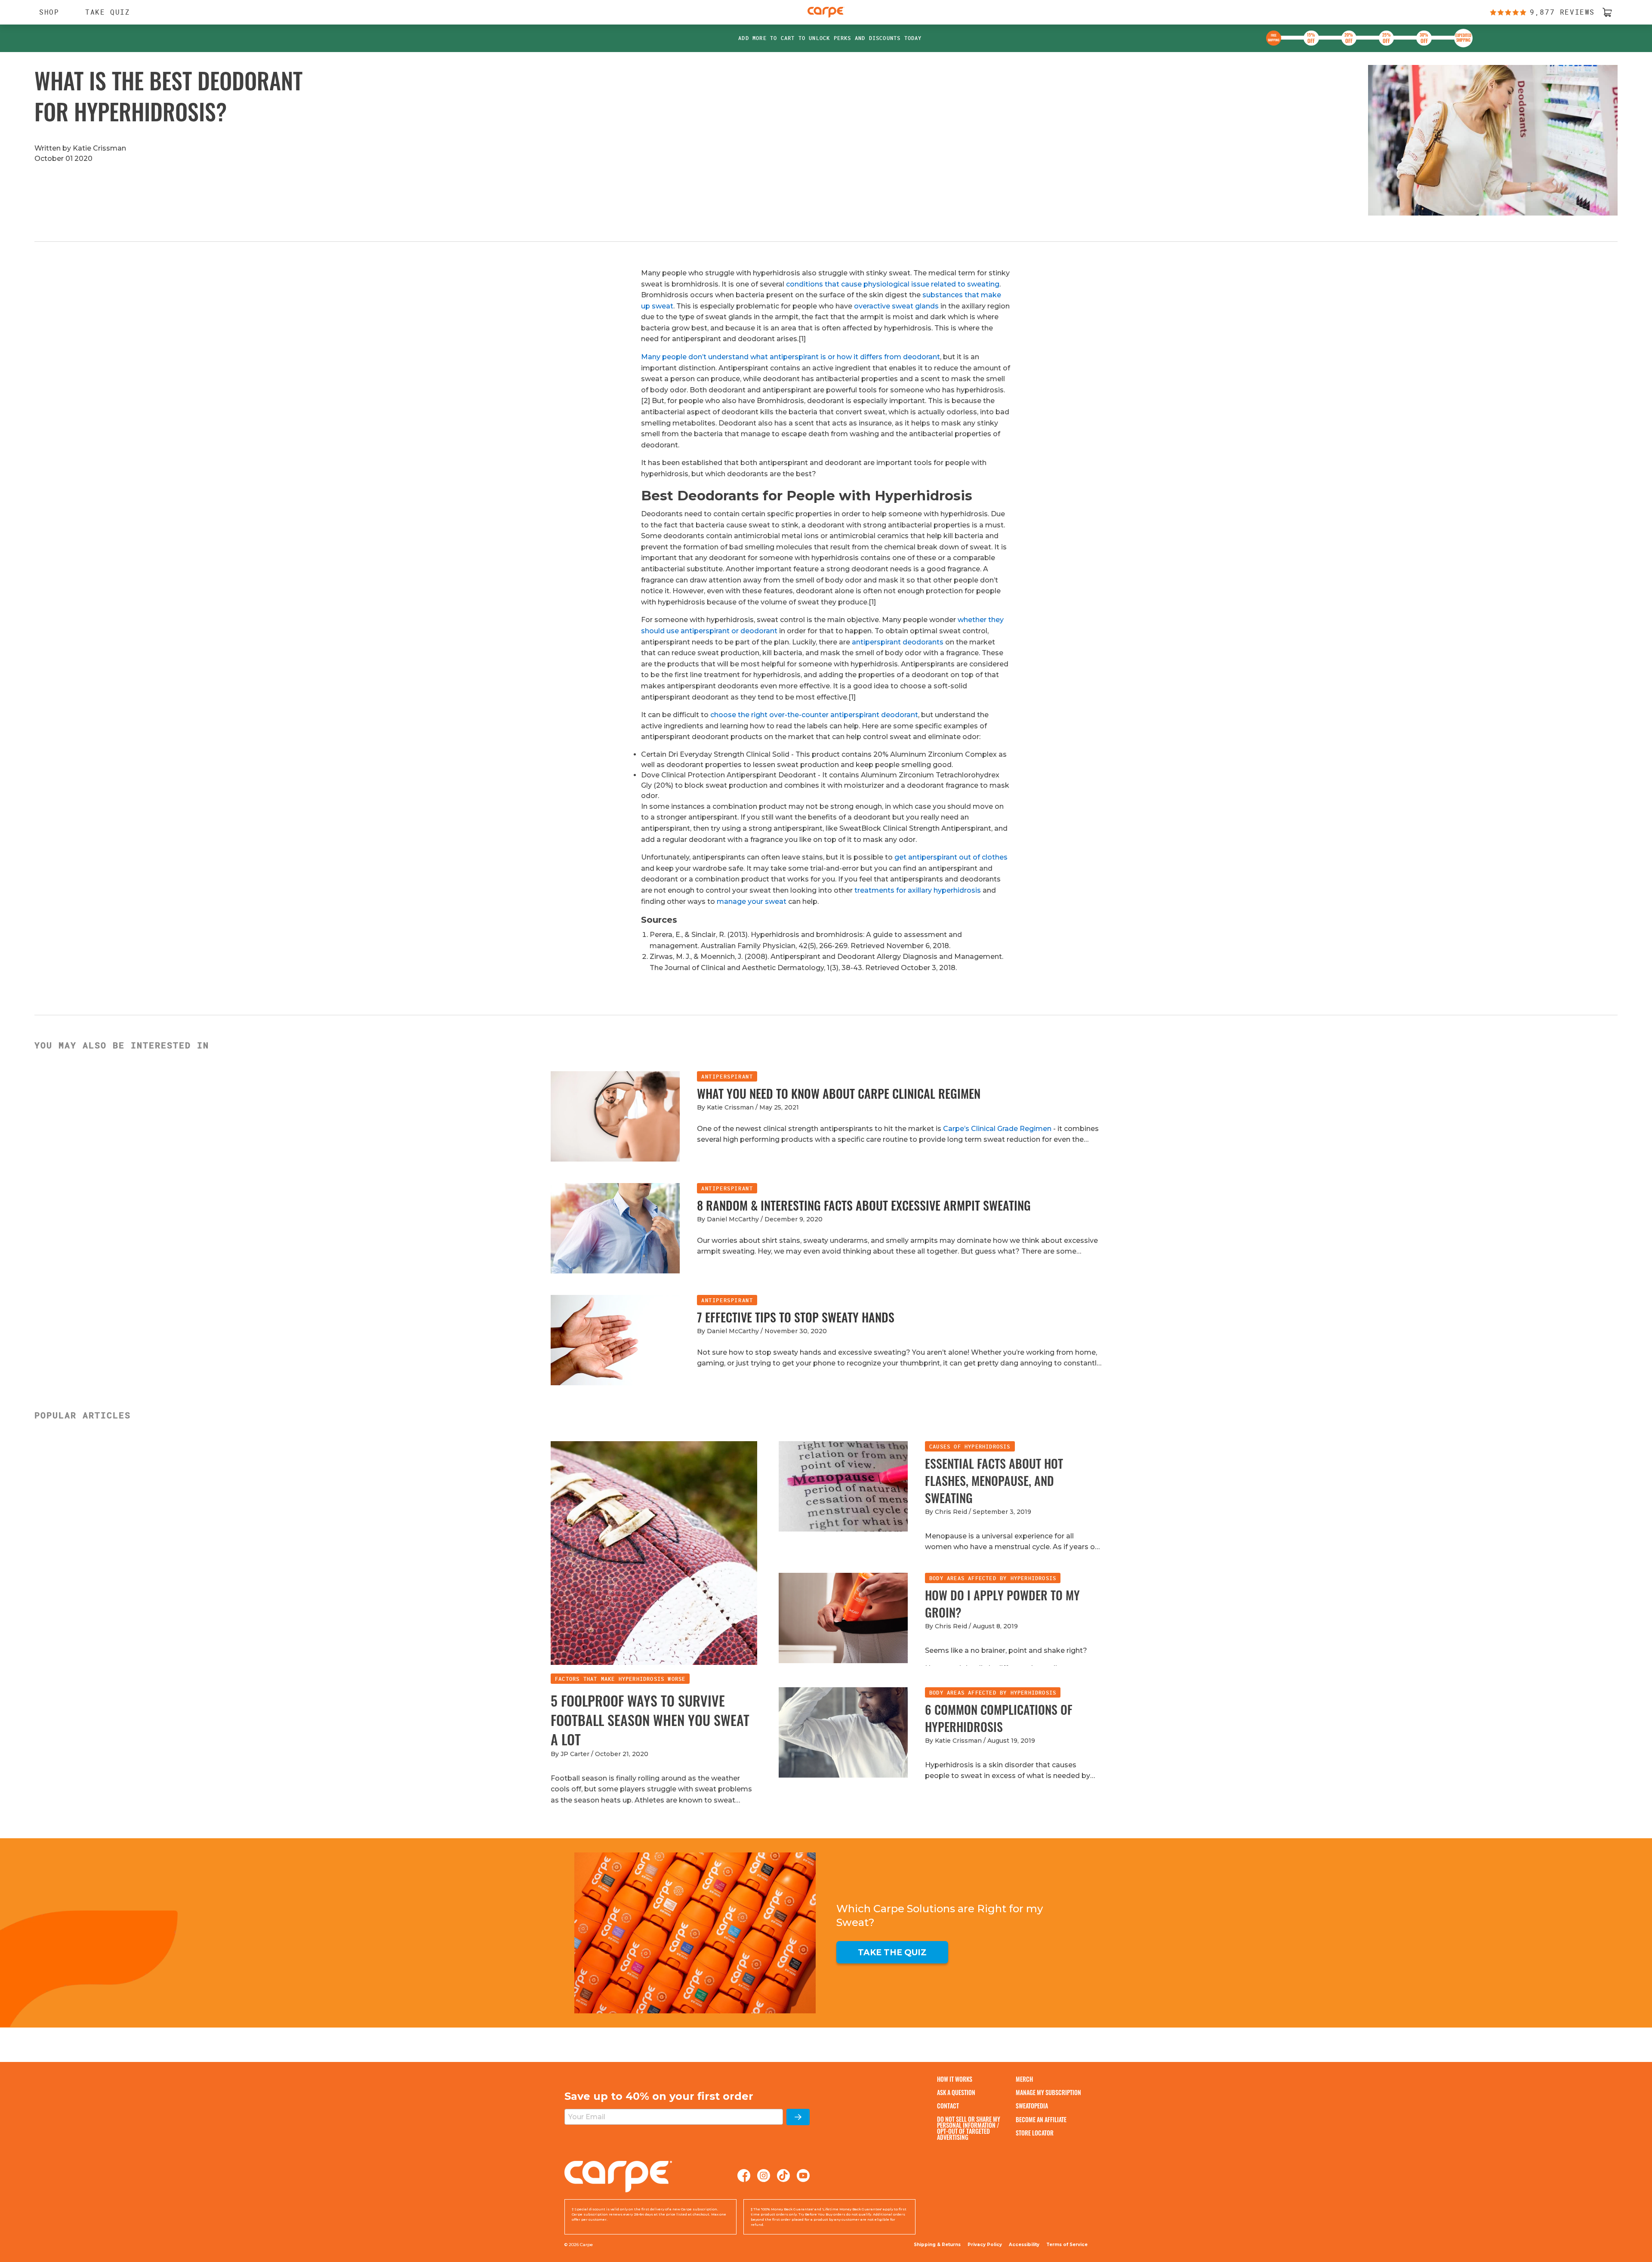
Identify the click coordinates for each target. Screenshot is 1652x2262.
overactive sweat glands (896, 306)
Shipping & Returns (937, 2245)
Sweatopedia (1032, 2106)
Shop (45, 12)
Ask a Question (956, 2092)
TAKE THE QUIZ (892, 1952)
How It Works (955, 2079)
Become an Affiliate (1041, 2119)
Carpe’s (957, 1129)
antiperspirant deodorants (898, 642)
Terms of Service (1067, 2245)
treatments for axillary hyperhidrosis (918, 890)
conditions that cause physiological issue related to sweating (893, 284)
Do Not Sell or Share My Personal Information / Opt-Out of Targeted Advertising (969, 2128)
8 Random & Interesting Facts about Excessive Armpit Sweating (864, 1205)
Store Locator (1035, 2133)
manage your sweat (752, 901)
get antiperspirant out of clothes (951, 857)
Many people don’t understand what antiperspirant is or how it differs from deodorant (791, 357)
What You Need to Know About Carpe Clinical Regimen (839, 1093)
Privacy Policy (985, 2245)
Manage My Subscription (1048, 2092)
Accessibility (1024, 2245)
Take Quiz (108, 12)
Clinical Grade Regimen (1011, 1129)
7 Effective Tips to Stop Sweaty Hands (796, 1317)
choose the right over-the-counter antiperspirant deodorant (814, 715)
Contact (948, 2106)
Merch (1024, 2079)
